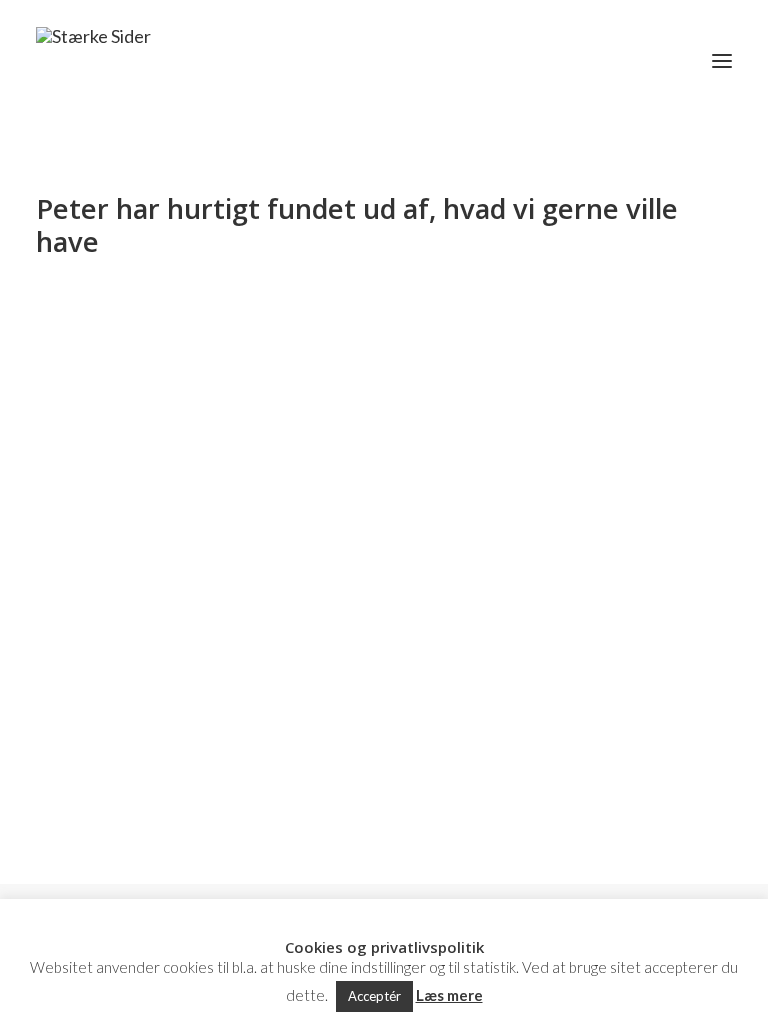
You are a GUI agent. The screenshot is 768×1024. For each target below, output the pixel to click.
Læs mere (449, 995)
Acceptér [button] (374, 996)
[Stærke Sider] (93, 61)
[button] (722, 61)
